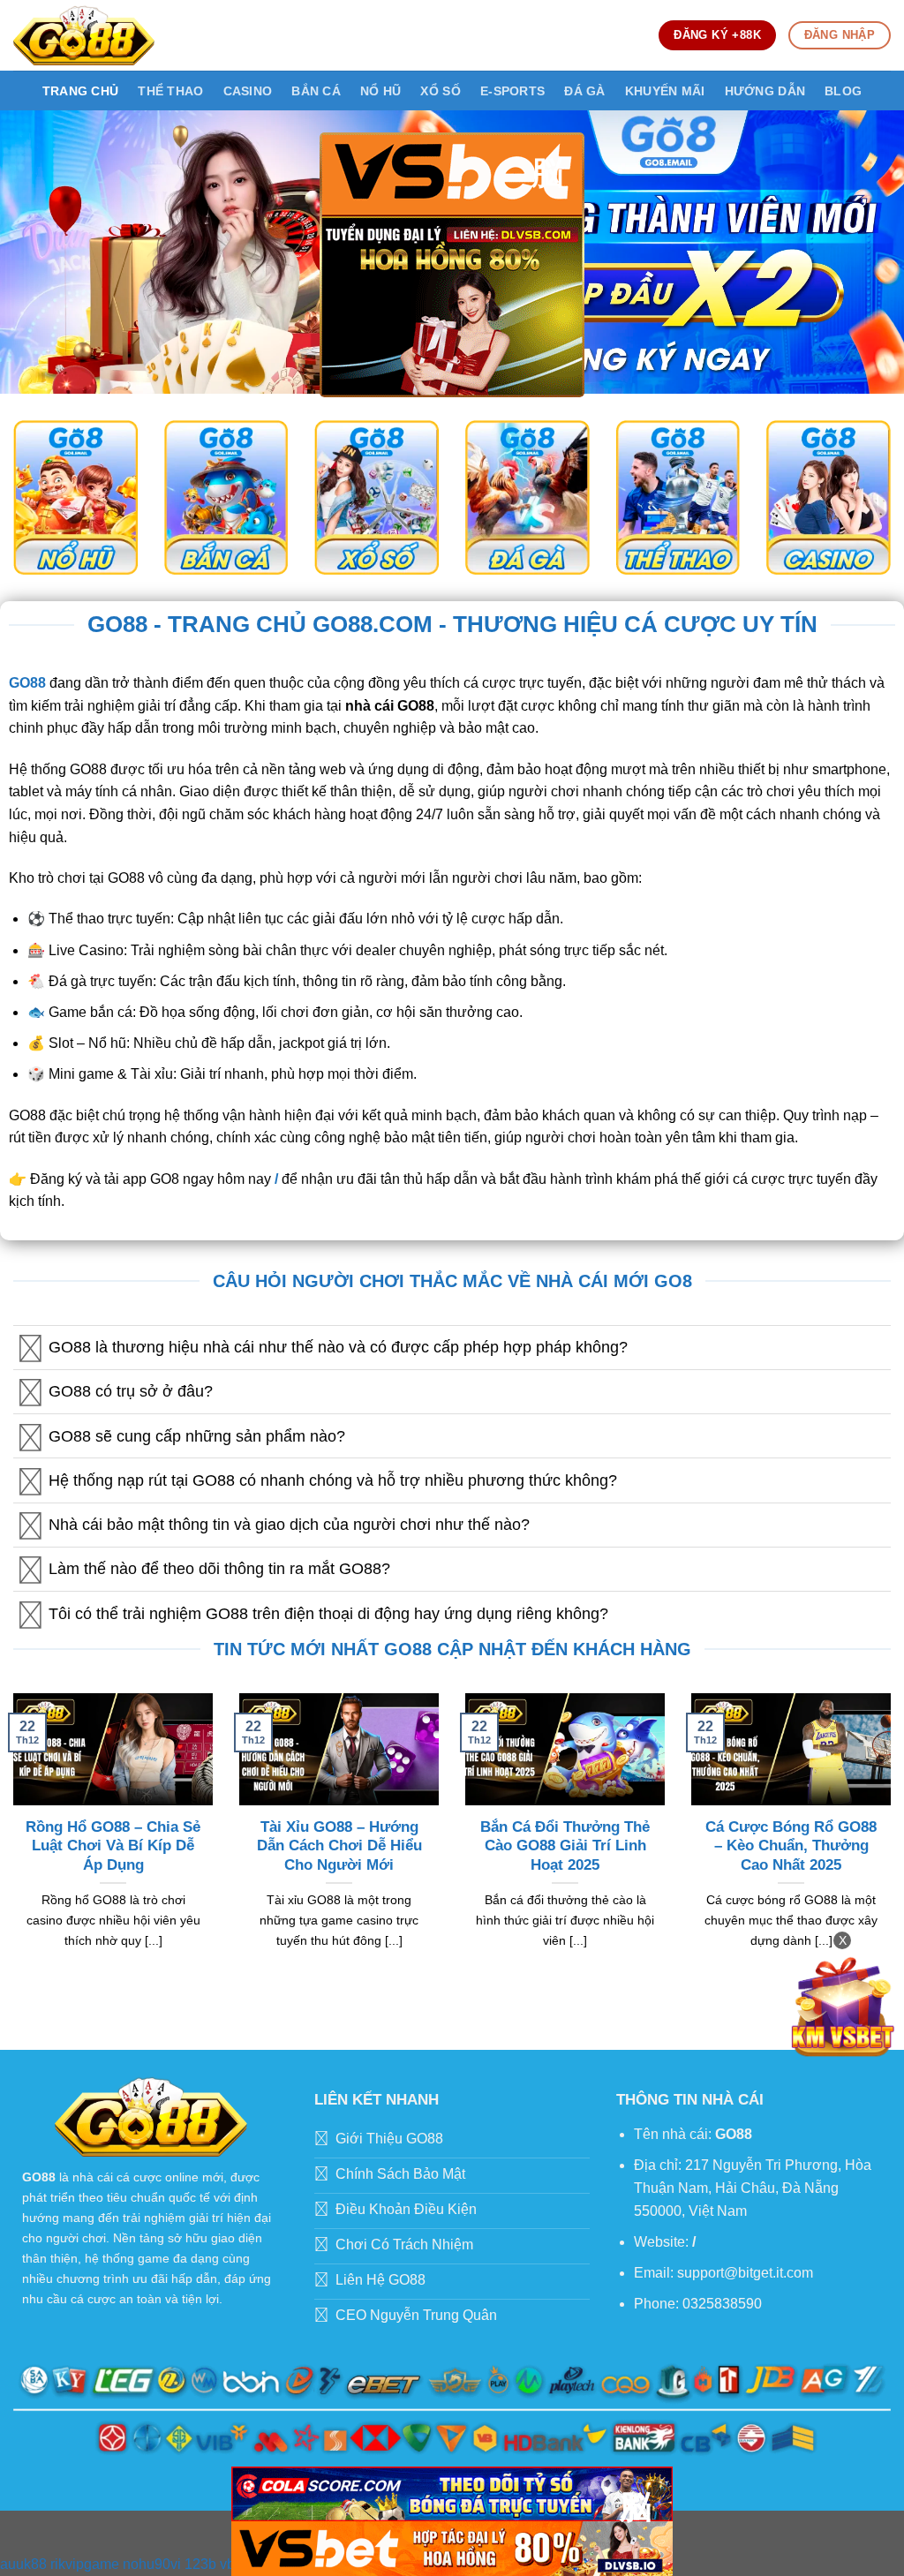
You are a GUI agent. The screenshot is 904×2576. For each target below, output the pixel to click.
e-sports (512, 91)
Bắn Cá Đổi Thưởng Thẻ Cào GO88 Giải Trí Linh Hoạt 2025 (565, 1846)
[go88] (84, 35)
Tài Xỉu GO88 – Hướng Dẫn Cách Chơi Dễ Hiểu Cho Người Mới (339, 1846)
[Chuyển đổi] (30, 1349)
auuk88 (23, 2564)
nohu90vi (152, 2564)
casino (248, 91)
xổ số (440, 91)
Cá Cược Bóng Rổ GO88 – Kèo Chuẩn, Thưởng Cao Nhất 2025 (791, 1846)
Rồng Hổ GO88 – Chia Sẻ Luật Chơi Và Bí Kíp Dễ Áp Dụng (113, 1846)
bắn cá (316, 91)
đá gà (584, 91)
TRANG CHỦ (81, 91)
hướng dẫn (765, 91)
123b (200, 2564)
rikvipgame (85, 2564)
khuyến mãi (665, 91)
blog (843, 91)
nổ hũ (380, 91)
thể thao (170, 91)
